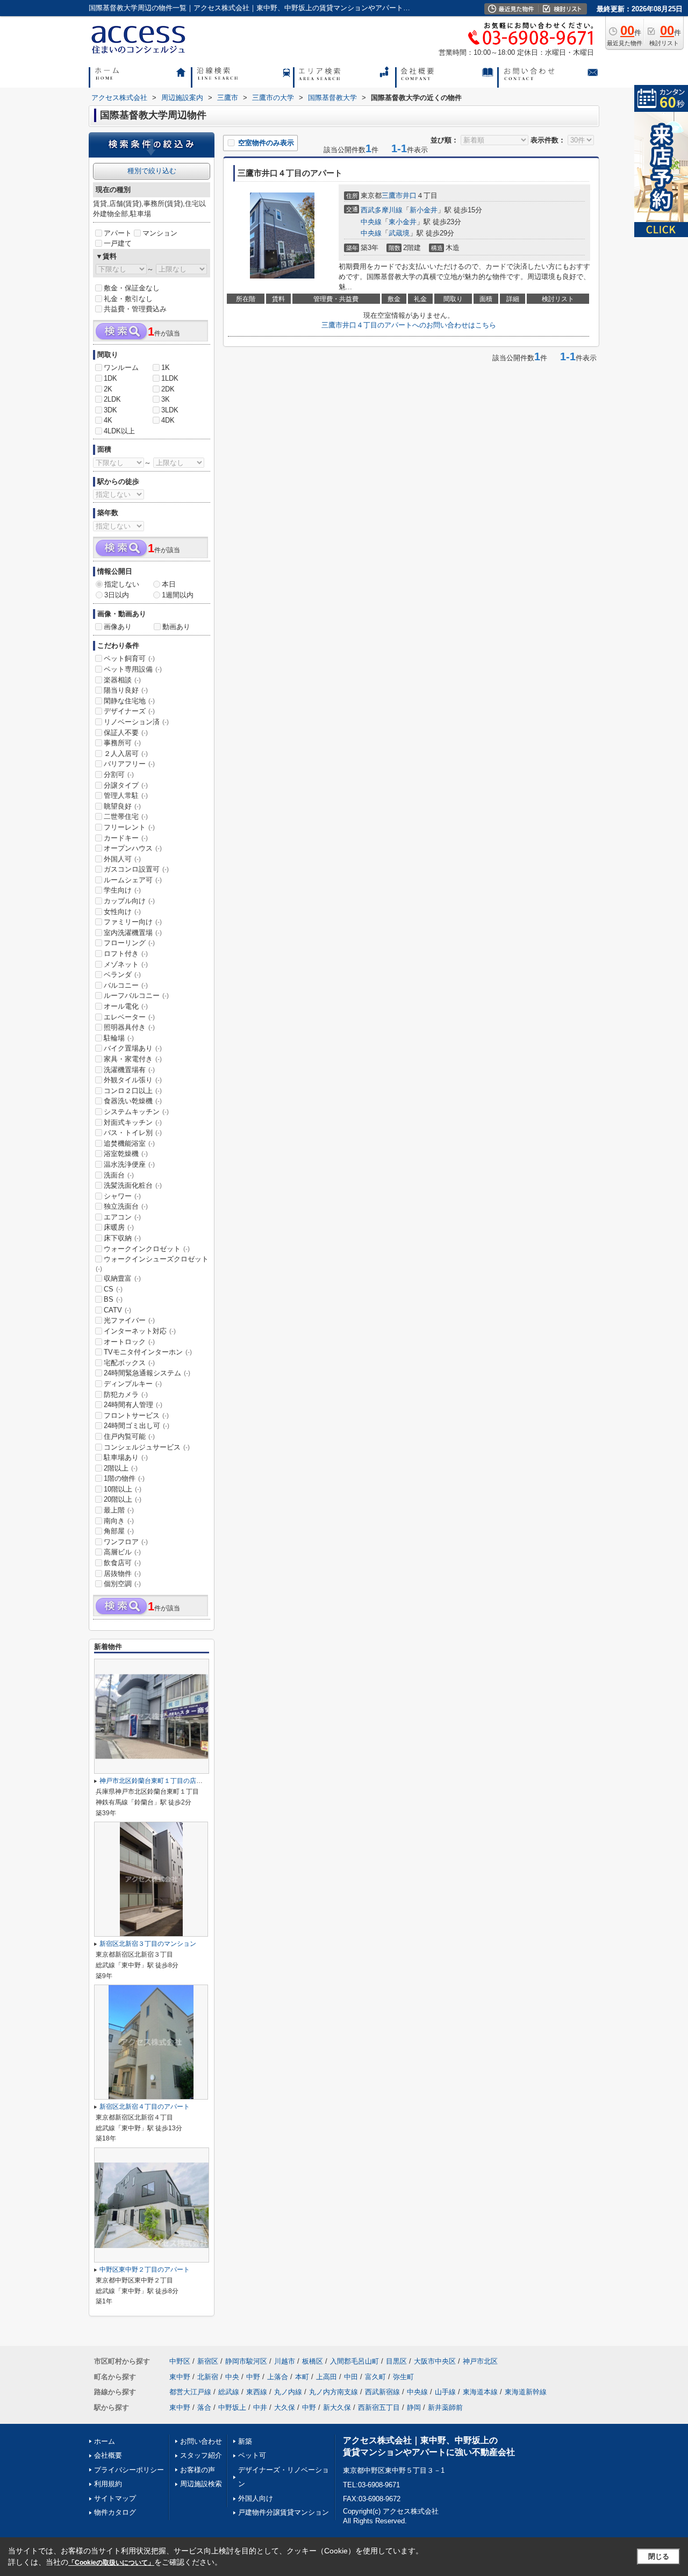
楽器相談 (122, 680)
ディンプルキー (133, 1384)
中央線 (371, 222)
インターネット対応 (140, 1331)
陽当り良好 (126, 690)
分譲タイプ (126, 785)
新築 (245, 2441)
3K (166, 399)
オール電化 (126, 1006)
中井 (260, 2407)
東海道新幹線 (526, 2392)
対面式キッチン (133, 1122)
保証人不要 (126, 733)
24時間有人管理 (133, 1405)
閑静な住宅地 (129, 701)
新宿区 (208, 2361)
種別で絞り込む (152, 171)
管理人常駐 (126, 795)
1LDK (170, 378)
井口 (410, 195)
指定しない (122, 584)
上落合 (278, 2377)
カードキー (126, 838)
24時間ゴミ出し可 (137, 1426)
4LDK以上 (119, 431)
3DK (110, 410)
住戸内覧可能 (129, 1436)
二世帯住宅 (126, 816)
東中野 (180, 2377)
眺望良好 (122, 806)
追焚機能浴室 (129, 1143)
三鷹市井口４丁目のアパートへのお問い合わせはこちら (409, 325)
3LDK (170, 410)
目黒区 (396, 2361)
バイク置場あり (133, 1048)
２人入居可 (126, 754)
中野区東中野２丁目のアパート (145, 2270)
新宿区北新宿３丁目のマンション (148, 1944)
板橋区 (313, 2361)
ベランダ (122, 975)
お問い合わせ (201, 2441)
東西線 (257, 2392)
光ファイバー (129, 1320)
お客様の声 (198, 2470)
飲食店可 (122, 1563)
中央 (232, 2377)
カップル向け (129, 901)
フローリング (129, 943)
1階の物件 (124, 1478)
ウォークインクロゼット (147, 1249)
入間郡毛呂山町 (354, 2361)
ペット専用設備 (133, 669)
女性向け (122, 912)
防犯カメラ (126, 1394)
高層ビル (122, 1552)
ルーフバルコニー (136, 996)
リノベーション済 (136, 722)
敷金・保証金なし (132, 288)
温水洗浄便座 (129, 1164)
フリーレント (129, 827)
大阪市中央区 (435, 2361)
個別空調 (122, 1584)
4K (108, 420)
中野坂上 (232, 2407)
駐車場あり (126, 1457)
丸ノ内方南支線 (334, 2392)
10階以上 (123, 1489)
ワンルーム (121, 368)
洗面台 (119, 1175)
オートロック (129, 1342)
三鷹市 (392, 195)
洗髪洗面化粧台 (133, 1185)
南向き (119, 1521)
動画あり (176, 627)
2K (108, 389)
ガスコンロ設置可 (136, 869)
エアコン (122, 1217)
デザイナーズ (129, 711)
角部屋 (119, 1531)
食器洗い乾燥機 (133, 1101)
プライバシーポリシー (129, 2470)
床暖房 (119, 1227)
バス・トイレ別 (133, 1133)
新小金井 (424, 210)
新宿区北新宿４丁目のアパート (145, 2107)
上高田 (327, 2377)
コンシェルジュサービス (147, 1447)
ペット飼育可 (129, 658)
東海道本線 (480, 2392)
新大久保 (337, 2407)
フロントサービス (136, 1415)
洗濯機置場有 (129, 1070)
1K (166, 368)
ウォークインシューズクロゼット (152, 1264)
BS (113, 1299)
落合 (204, 2407)
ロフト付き (126, 954)
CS (113, 1289)
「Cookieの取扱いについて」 (111, 2563)
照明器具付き (129, 1027)
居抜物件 (122, 1574)
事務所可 (122, 743)
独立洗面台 (126, 1206)
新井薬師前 (445, 2407)
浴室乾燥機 (126, 1154)
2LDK (112, 399)
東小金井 (403, 222)
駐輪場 (119, 1038)
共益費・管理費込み (135, 309)
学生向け (122, 890)
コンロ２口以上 (133, 1091)
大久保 (285, 2407)
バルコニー (126, 985)
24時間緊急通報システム (147, 1373)
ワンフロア (126, 1542)
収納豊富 (122, 1278)
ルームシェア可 (133, 880)
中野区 (180, 2361)
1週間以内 (178, 595)
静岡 (414, 2407)
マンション (160, 233)
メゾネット (126, 964)
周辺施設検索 (201, 2484)
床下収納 (122, 1238)
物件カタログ (115, 2512)
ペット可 (252, 2455)
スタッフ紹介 (201, 2455)
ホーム (105, 2441)
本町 (302, 2377)
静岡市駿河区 (246, 2361)
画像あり (118, 627)
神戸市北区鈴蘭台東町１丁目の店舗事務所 (161, 1781)
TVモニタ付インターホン (148, 1352)
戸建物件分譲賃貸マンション (284, 2512)
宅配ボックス (129, 1363)
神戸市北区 (480, 2361)
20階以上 (123, 1499)
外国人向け (256, 2498)
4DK (168, 420)
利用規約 (108, 2484)
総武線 (229, 2392)
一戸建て (118, 243)
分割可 (119, 775)
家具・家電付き (133, 1059)
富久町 (375, 2377)
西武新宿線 (382, 2392)
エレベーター (129, 1017)
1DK (110, 378)
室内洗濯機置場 (133, 933)
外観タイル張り (133, 1080)
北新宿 (208, 2377)
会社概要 (108, 2455)
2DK (168, 389)
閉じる (659, 2556)
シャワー (122, 1196)
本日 (169, 584)
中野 (253, 2377)
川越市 (285, 2361)
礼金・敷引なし (128, 299)
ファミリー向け (133, 922)
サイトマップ (115, 2498)
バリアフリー (129, 764)
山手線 (445, 2392)
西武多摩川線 (382, 210)
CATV (117, 1310)
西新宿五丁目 (379, 2407)
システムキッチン (136, 1112)
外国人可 (122, 859)
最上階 (119, 1510)
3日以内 (117, 595)
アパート (118, 233)
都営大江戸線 (190, 2392)
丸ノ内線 (288, 2392)
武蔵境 (399, 233)
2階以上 (121, 1468)
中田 (351, 2377)
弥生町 (403, 2377)
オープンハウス (133, 848)
